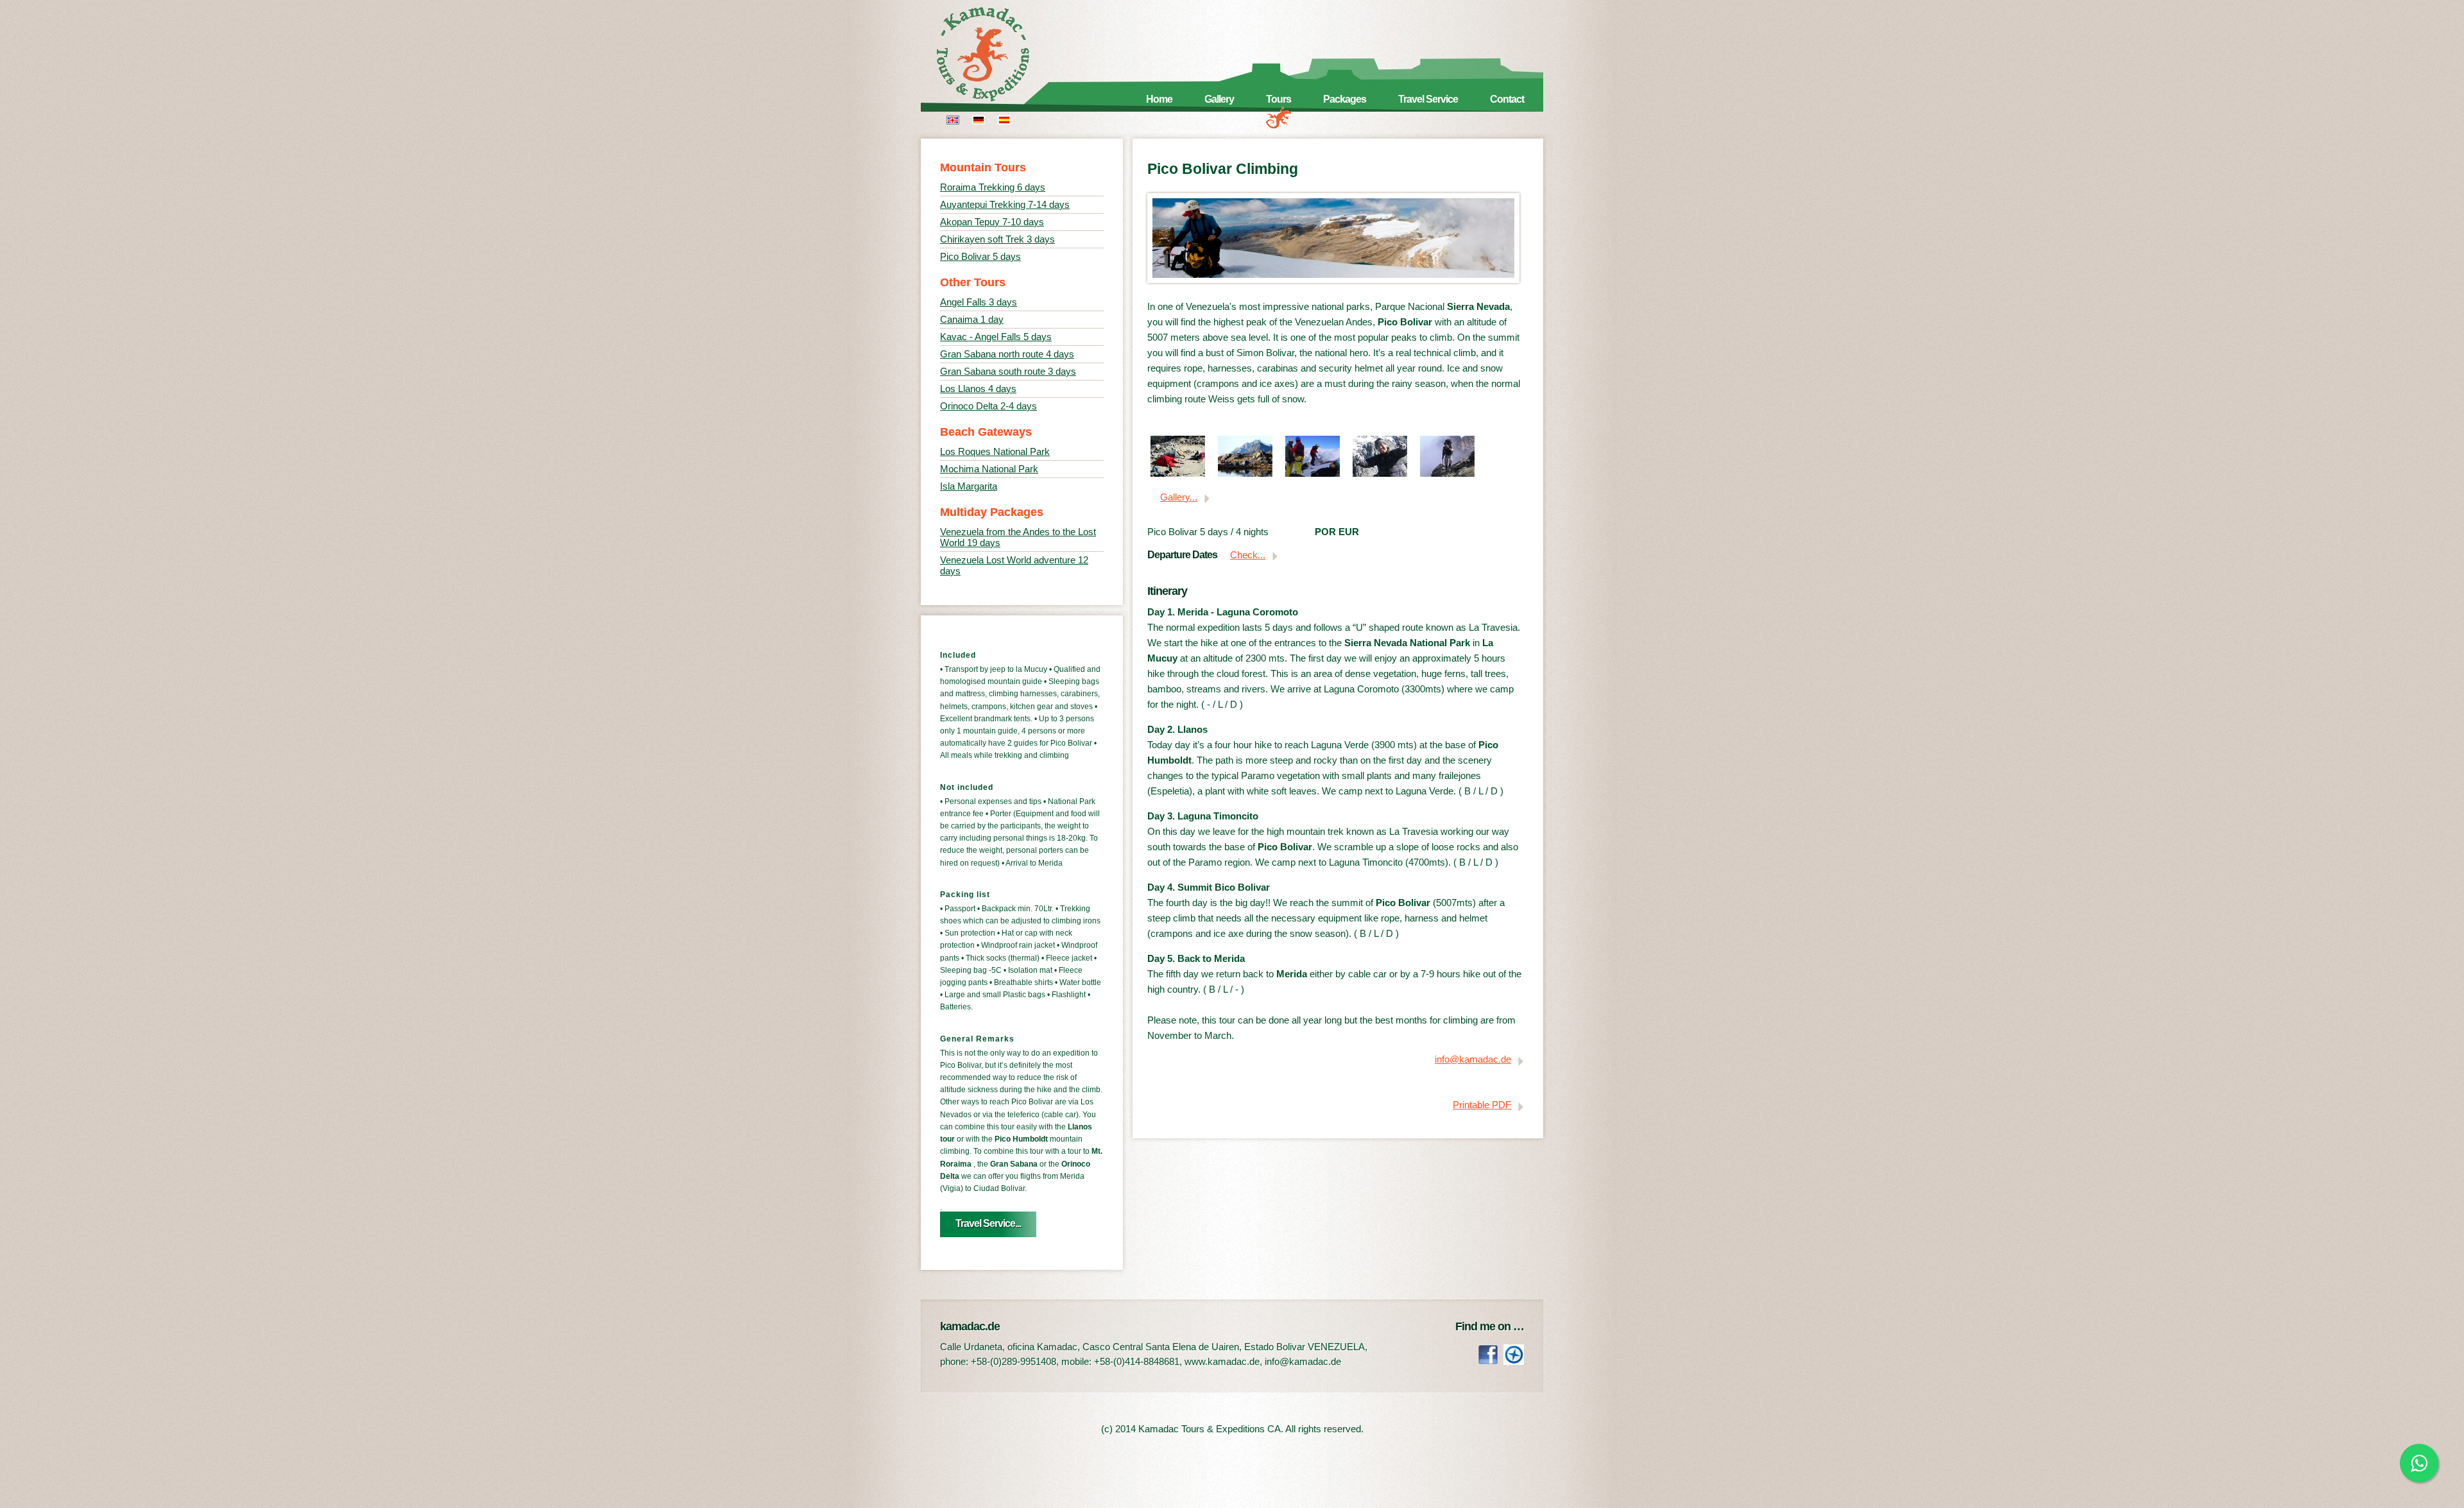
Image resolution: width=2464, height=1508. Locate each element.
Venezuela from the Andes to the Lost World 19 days (1018, 537)
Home (1159, 99)
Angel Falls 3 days (979, 302)
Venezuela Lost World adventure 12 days (1014, 565)
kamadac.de (1001, 55)
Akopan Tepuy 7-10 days (992, 222)
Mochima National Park (989, 469)
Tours (1279, 99)
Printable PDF (1482, 1105)
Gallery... (1179, 497)
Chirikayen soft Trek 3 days (997, 239)
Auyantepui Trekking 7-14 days (1005, 204)
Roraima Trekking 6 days (993, 187)
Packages (1345, 99)
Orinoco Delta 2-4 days (988, 406)
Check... (1248, 555)
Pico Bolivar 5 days (980, 256)
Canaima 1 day (972, 319)
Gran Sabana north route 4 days (1007, 354)
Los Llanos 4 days (978, 389)
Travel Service (1428, 99)
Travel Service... (988, 1223)
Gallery (1219, 99)
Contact (1507, 99)
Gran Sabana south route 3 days (1008, 371)
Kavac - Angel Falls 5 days (996, 337)
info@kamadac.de (1473, 1059)
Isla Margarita (969, 486)
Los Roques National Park (995, 451)
